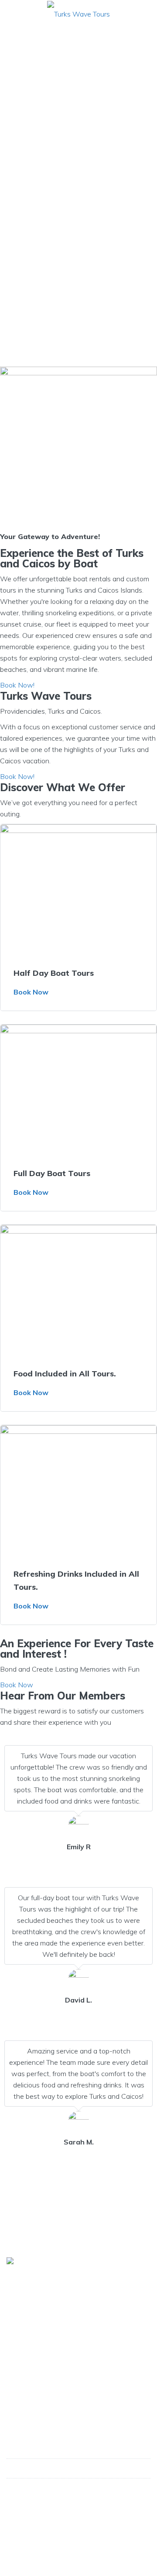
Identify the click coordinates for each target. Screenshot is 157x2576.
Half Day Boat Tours (54, 973)
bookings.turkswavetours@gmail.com (74, 2488)
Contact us (27, 2395)
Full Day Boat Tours (52, 1173)
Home (20, 2349)
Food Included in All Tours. (65, 1374)
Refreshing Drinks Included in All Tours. (76, 1580)
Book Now (31, 992)
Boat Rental (29, 2380)
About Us (25, 2364)
